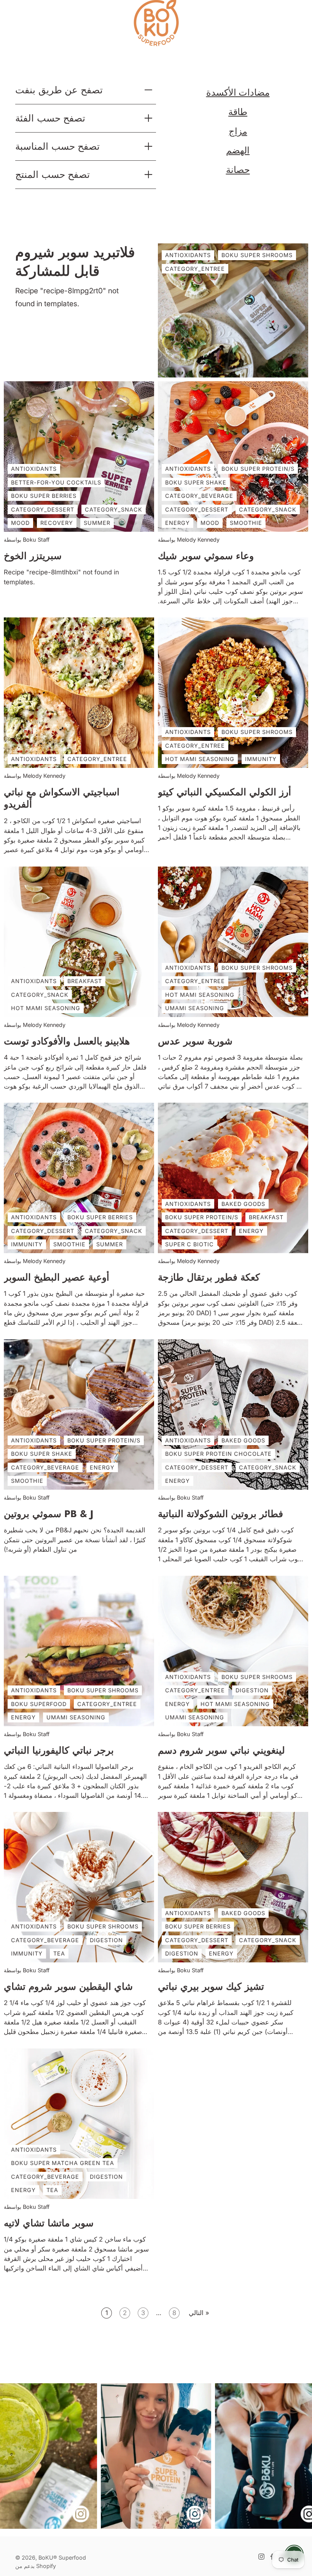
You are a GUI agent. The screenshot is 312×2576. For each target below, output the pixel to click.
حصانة (238, 170)
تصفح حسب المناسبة (57, 146)
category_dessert (43, 509)
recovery (57, 523)
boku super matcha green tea (63, 2163)
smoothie (246, 523)
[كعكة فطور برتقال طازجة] (233, 1178)
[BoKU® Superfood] (156, 23)
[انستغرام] (261, 2557)
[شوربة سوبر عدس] (233, 942)
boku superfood (39, 1704)
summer (97, 523)
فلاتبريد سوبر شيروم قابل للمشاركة (75, 262)
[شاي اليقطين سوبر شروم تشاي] (79, 1887)
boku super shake (196, 482)
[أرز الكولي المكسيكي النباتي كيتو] (233, 693)
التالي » (199, 2313)
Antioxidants (188, 255)
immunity (261, 759)
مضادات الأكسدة (238, 92)
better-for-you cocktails (56, 482)
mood (20, 523)
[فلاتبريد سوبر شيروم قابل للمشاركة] (233, 310)
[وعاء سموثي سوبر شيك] (233, 457)
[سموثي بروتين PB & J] (79, 1414)
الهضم (238, 150)
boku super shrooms (257, 732)
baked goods (243, 1204)
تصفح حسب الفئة (50, 118)
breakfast (85, 981)
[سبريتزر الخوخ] (79, 457)
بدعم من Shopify (36, 2566)
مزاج (238, 131)
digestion (252, 1690)
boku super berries (44, 496)
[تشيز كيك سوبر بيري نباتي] (233, 1887)
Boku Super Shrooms (257, 255)
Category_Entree (195, 269)
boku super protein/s (258, 469)
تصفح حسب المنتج (53, 174)
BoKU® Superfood (62, 2558)
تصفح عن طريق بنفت (59, 90)
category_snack (114, 509)
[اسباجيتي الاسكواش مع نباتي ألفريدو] (79, 693)
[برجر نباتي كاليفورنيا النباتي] (79, 1651)
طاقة (238, 112)
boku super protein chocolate (218, 1454)
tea (59, 1954)
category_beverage (199, 496)
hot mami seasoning (200, 759)
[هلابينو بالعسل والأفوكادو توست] (79, 942)
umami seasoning (195, 1008)
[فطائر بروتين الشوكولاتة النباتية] (233, 1414)
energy (177, 523)
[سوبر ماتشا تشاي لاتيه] (79, 2124)
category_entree (97, 759)
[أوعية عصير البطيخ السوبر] (79, 1178)
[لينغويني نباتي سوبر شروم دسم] (233, 1651)
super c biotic (189, 1245)
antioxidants (34, 469)
